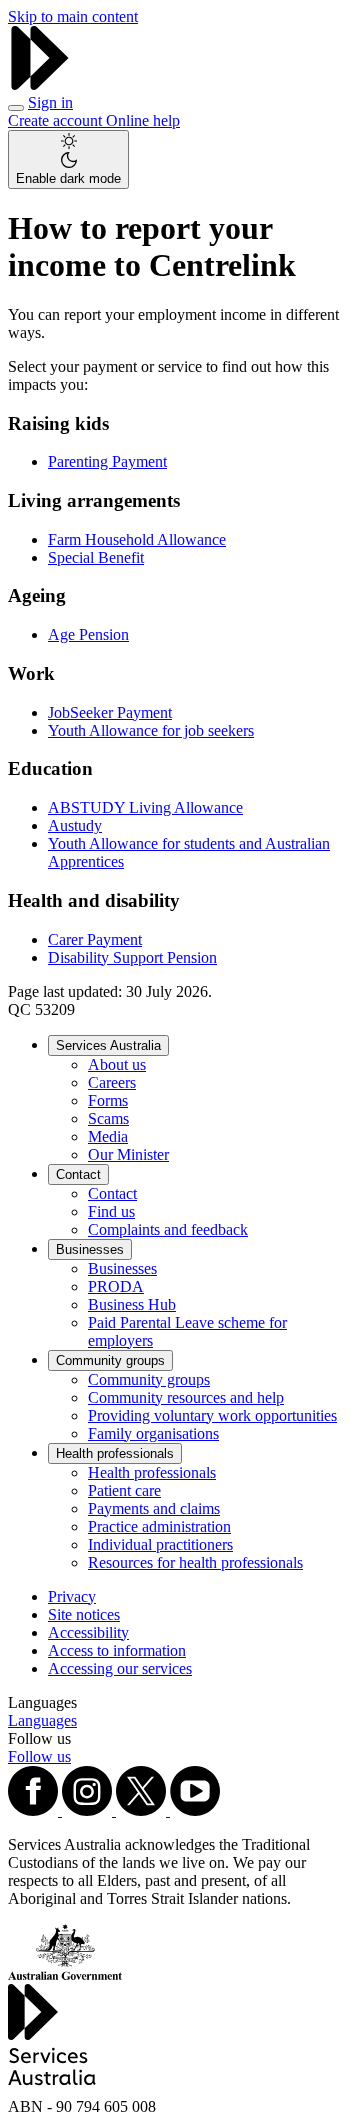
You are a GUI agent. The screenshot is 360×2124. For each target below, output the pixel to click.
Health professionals (115, 1453)
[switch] (68, 159)
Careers (112, 1082)
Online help (143, 120)
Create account (57, 120)
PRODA (116, 1286)
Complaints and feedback (168, 1229)
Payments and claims (154, 1508)
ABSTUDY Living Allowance (145, 807)
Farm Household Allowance (137, 539)
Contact (78, 1174)
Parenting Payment (107, 461)
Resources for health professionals (195, 1562)
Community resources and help (186, 1397)
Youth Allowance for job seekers (151, 730)
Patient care (124, 1490)
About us (117, 1064)
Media (108, 1136)
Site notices (84, 1614)
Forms (108, 1100)
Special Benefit (96, 557)
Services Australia (108, 1045)
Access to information (117, 1650)
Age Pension (88, 634)
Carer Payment (95, 939)
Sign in (50, 102)
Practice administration (159, 1526)
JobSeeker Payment (110, 712)
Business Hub (132, 1304)
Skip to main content (73, 16)
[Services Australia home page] (40, 84)
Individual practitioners (160, 1544)
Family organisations (153, 1433)
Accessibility (88, 1632)
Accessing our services (120, 1668)
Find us (111, 1211)
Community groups (110, 1360)
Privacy (72, 1596)
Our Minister (128, 1154)
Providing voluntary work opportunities (212, 1415)
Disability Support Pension (132, 957)
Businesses (90, 1249)
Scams (108, 1118)
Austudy (75, 825)
